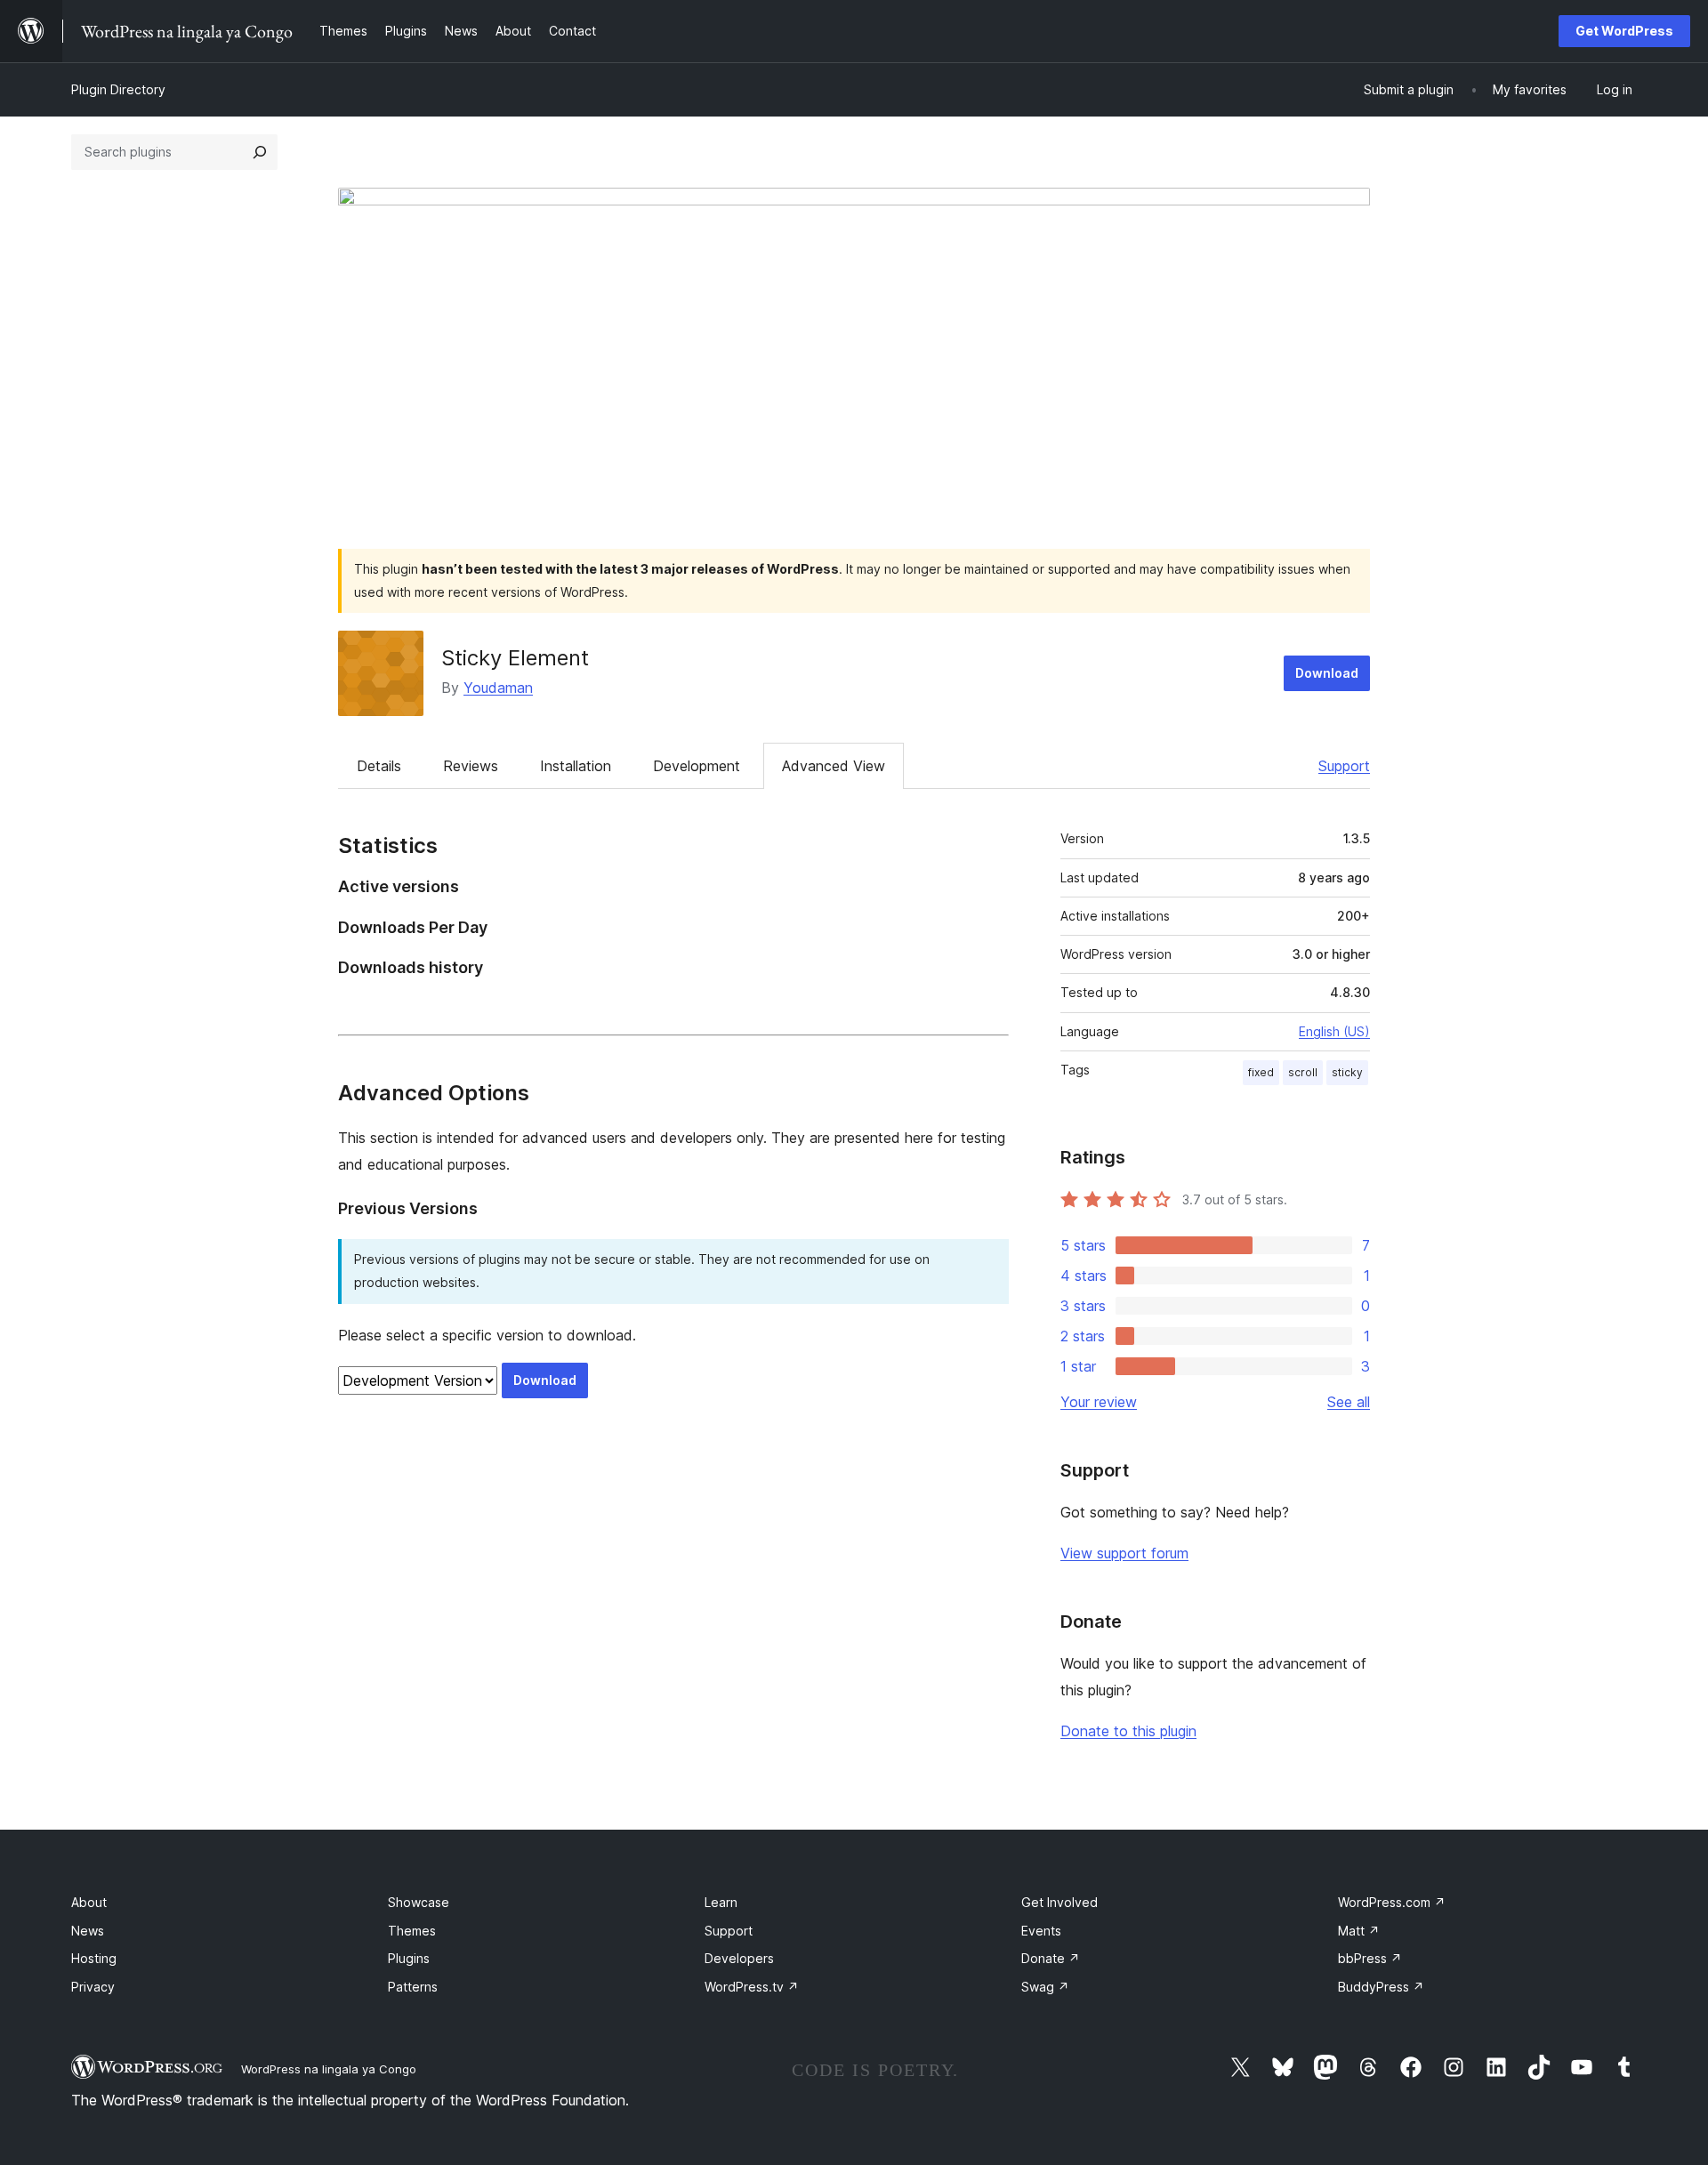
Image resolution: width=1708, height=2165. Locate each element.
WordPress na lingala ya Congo (329, 2069)
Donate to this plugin (1128, 1731)
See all (1349, 1402)
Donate (1051, 1958)
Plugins (409, 1958)
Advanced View (834, 766)
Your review (1099, 1402)
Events (1041, 1931)
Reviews (471, 766)
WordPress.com (1392, 1902)
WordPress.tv (752, 1987)
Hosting (94, 1958)
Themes (412, 1931)
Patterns (413, 1987)
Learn (721, 1902)
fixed (1261, 1072)
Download (1327, 673)
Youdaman (498, 688)
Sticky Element (515, 658)
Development (697, 766)
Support (1344, 766)
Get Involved (1059, 1902)
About (89, 1902)
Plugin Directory (118, 89)
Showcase (419, 1902)
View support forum (1124, 1553)
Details (379, 766)
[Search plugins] (260, 152)
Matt (1359, 1931)
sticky (1347, 1072)
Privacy (93, 1987)
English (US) (1334, 1031)
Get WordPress (1624, 31)
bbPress (1370, 1958)
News (88, 1931)
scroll (1303, 1072)
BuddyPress (1381, 1987)
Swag (1045, 1987)
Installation (576, 766)
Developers (739, 1958)
